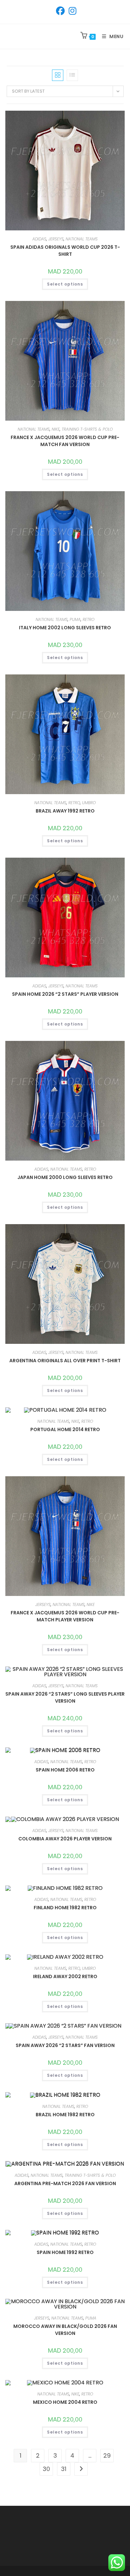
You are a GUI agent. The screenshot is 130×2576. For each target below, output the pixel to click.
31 (64, 2469)
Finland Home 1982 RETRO (65, 1908)
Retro (88, 619)
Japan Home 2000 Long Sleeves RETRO (65, 1177)
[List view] (72, 75)
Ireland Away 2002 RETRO (65, 1976)
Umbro (89, 803)
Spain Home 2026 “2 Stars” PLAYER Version (65, 994)
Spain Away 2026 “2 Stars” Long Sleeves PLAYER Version (65, 1697)
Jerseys (56, 239)
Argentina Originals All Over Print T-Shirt (65, 1361)
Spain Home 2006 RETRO (65, 1770)
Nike (56, 429)
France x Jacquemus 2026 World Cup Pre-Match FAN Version (65, 441)
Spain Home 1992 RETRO (65, 2252)
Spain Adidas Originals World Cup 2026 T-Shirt (65, 251)
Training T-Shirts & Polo (87, 429)
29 (107, 2455)
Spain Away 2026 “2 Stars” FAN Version (65, 2045)
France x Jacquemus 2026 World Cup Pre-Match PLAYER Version (65, 1616)
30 (46, 2469)
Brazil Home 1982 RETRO (65, 2115)
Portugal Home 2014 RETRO (65, 1429)
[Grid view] (58, 75)
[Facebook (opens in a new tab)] (60, 11)
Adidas (39, 239)
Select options (65, 284)
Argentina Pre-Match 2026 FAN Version (65, 2183)
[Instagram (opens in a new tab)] (71, 11)
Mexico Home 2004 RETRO (65, 2402)
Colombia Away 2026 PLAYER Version (65, 1839)
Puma (75, 619)
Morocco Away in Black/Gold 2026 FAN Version (65, 2330)
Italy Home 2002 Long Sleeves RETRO (65, 628)
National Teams (82, 239)
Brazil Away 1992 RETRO (65, 811)
